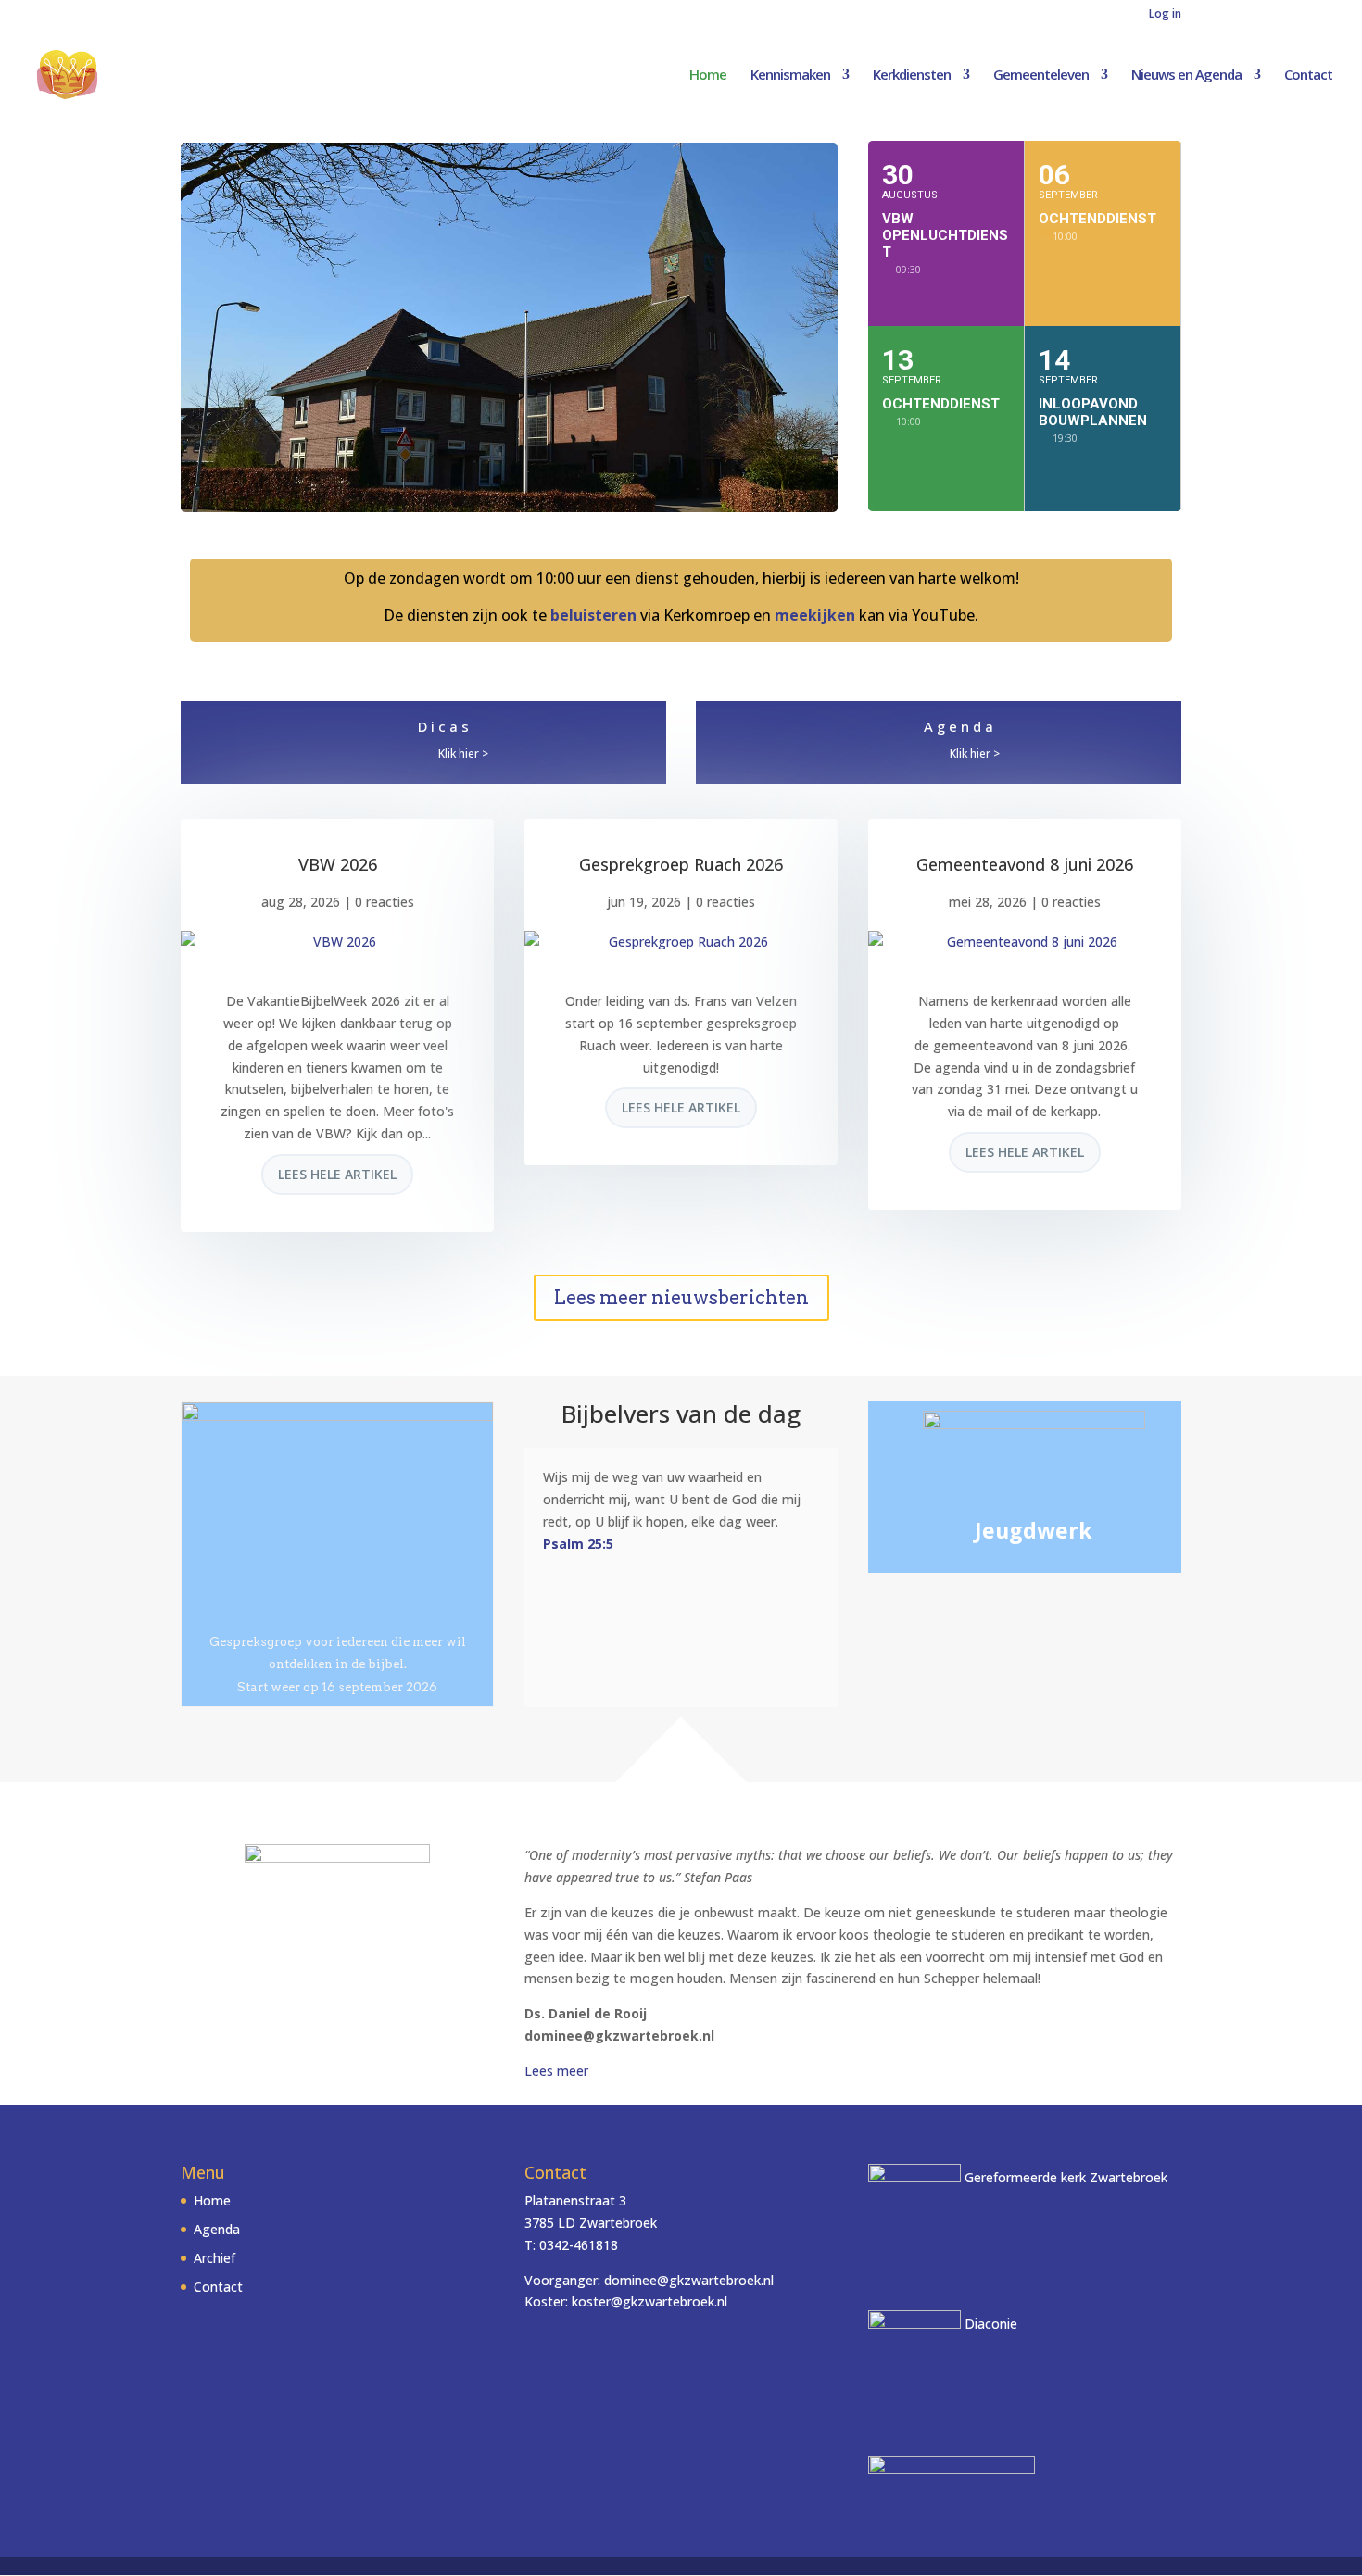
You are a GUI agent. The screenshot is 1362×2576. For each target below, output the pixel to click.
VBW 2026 (338, 864)
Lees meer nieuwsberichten (681, 1298)
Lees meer (556, 2071)
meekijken (815, 615)
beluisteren (593, 615)
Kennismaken (790, 75)
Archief (214, 2258)
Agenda (960, 726)
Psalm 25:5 (578, 1544)
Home (708, 75)
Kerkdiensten (912, 75)
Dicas (445, 726)
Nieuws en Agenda (1186, 75)
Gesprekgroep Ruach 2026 (681, 864)
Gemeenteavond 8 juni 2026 (1025, 864)
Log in (1165, 15)
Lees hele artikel (337, 1174)
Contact (1308, 75)
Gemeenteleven (1041, 75)
